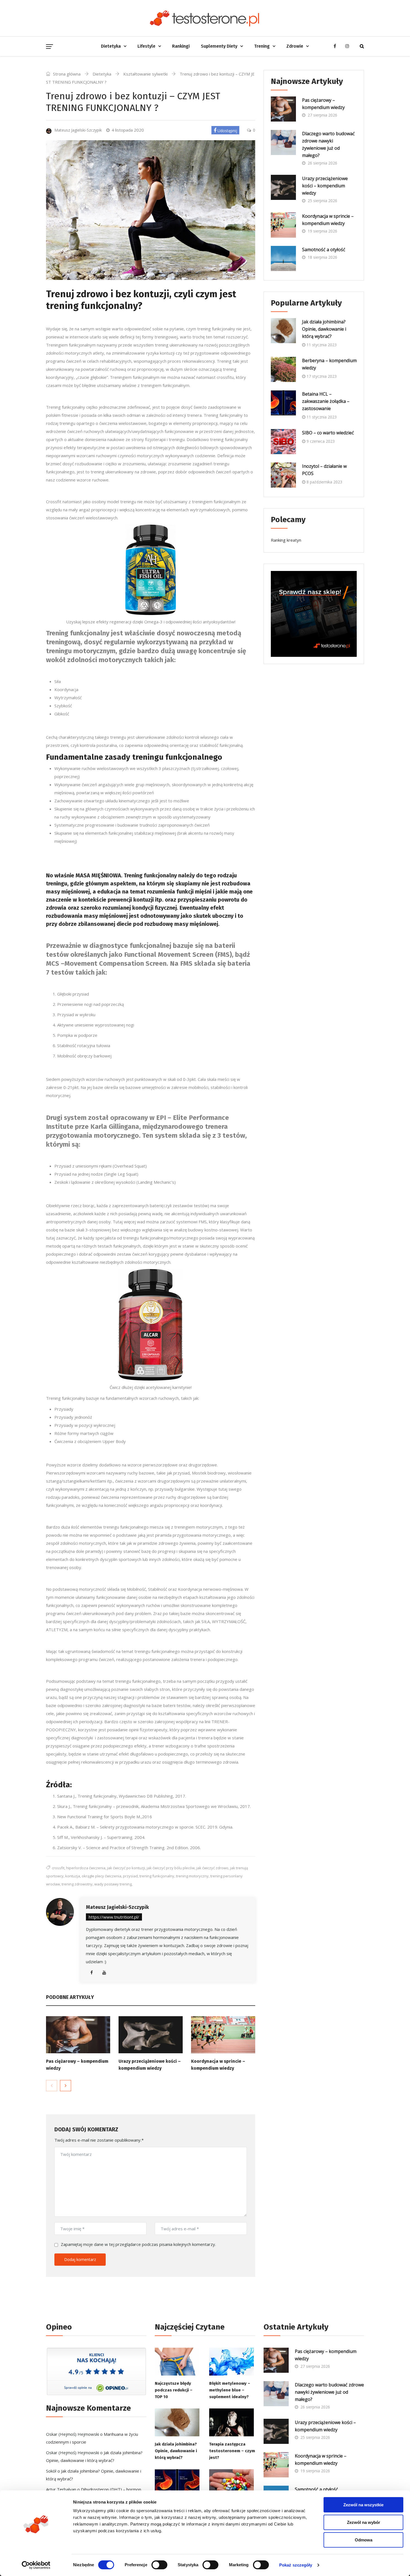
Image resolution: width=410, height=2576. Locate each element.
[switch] (159, 2565)
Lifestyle (146, 46)
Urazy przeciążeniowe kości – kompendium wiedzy (325, 186)
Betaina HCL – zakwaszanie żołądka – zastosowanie (326, 401)
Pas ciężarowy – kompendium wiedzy (323, 104)
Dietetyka (111, 46)
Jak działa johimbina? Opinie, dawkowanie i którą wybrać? (324, 329)
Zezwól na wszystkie (363, 2505)
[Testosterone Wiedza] (205, 18)
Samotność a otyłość (324, 250)
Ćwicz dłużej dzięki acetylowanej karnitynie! (151, 1387)
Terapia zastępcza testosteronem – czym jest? (232, 2451)
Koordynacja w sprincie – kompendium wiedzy (328, 220)
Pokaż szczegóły (296, 2565)
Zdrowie (295, 46)
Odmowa (364, 2540)
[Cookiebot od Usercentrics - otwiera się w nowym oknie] (36, 2565)
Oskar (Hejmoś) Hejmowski (73, 2434)
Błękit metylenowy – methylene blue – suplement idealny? (230, 2390)
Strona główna (66, 74)
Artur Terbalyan (61, 2489)
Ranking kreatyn (286, 540)
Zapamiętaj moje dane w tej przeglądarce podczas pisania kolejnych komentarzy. (138, 2244)
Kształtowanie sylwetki (145, 74)
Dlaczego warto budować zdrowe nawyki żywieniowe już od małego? (328, 144)
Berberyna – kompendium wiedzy (329, 364)
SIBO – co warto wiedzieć (328, 433)
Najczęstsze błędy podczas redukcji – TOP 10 (174, 2390)
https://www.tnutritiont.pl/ (114, 1917)
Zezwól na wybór (364, 2522)
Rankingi (181, 46)
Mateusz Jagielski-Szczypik (117, 1907)
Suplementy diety (219, 46)
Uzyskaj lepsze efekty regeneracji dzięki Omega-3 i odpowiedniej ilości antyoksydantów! (151, 622)
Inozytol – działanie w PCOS (324, 470)
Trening (262, 46)
